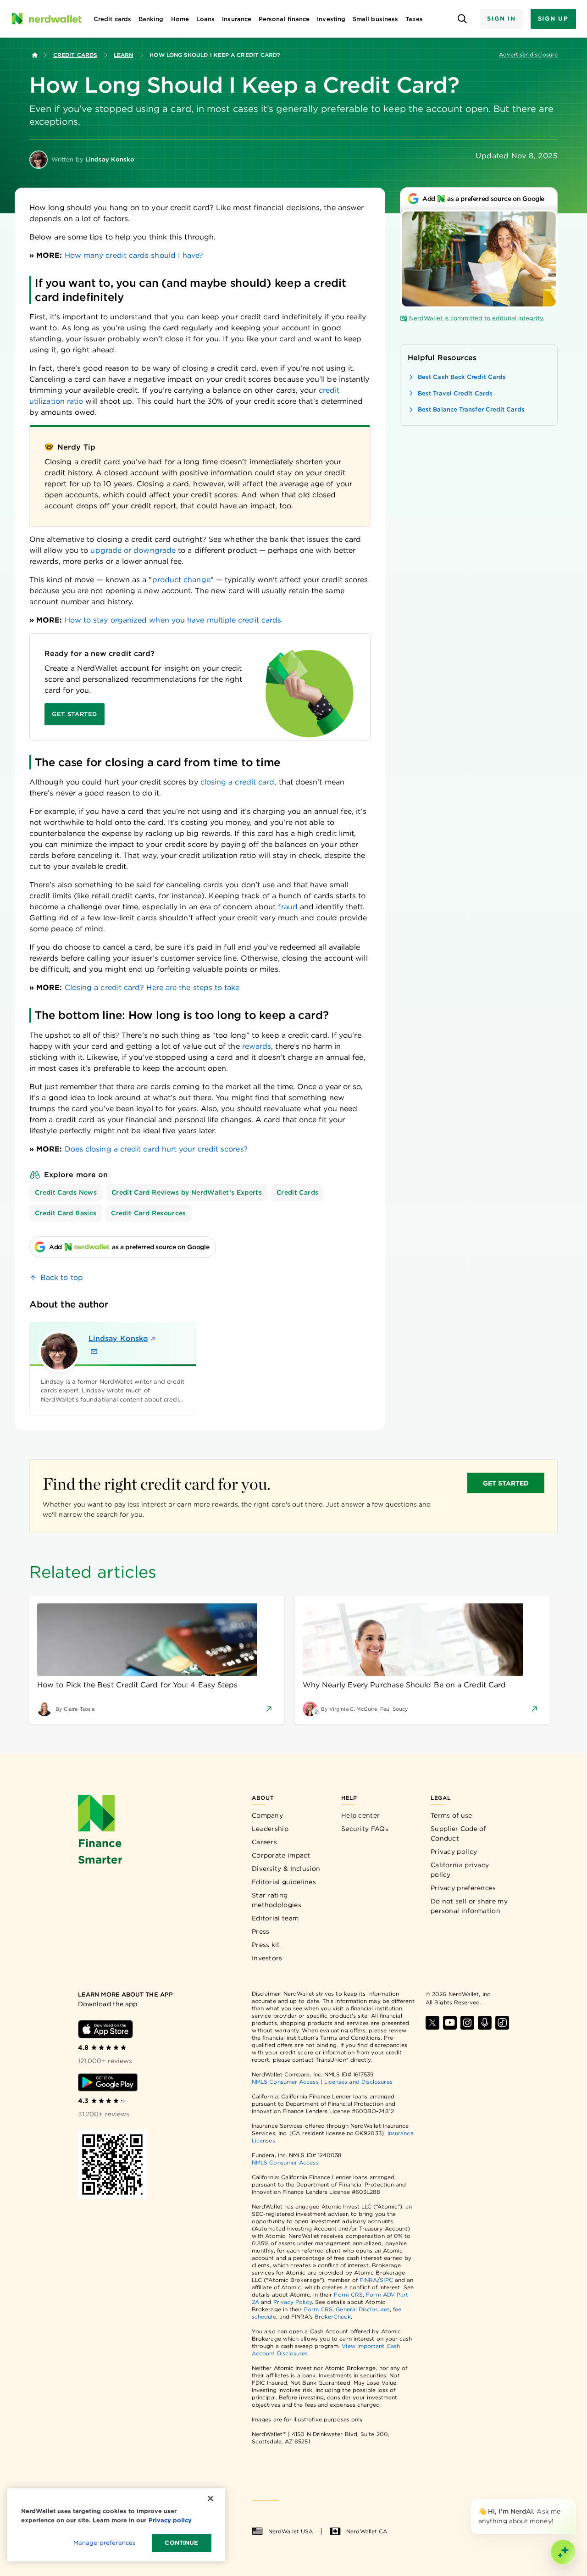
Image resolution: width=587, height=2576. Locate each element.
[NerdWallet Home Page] (46, 19)
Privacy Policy (293, 2302)
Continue (181, 2543)
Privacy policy (454, 1852)
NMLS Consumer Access (285, 2082)
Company (267, 1815)
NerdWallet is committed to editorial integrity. (477, 318)
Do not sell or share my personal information (469, 1906)
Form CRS (348, 2295)
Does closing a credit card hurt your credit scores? (156, 1149)
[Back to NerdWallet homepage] (35, 55)
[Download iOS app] (105, 2029)
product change (181, 580)
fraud (288, 907)
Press (261, 1931)
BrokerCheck (333, 2317)
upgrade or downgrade (133, 550)
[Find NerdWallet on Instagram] (467, 2023)
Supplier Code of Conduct (458, 1833)
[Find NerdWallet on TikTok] (502, 2023)
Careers (264, 1842)
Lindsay (118, 1338)
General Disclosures (363, 2309)
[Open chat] (563, 2552)
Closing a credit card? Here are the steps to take (152, 988)
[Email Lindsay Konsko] (94, 1352)
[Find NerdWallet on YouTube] (450, 2023)
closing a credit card (238, 782)
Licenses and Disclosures (358, 2082)
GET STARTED (506, 1483)
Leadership (270, 1829)
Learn (123, 55)
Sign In (501, 19)
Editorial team (275, 1918)
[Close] (574, 2501)
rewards (257, 1046)
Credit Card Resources (148, 1213)
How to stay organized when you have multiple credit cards (173, 620)
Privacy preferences (463, 1888)
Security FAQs (365, 1829)
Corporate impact (281, 1855)
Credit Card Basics (66, 1213)
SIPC (386, 2280)
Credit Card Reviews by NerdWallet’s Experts (187, 1192)
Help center (360, 1815)
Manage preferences (104, 2543)
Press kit (266, 1945)
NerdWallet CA (367, 2531)
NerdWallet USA (291, 2531)
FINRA (368, 2280)
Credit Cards (75, 55)
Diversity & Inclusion (286, 1869)
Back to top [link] (62, 1277)
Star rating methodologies (277, 1900)
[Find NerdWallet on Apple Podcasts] (485, 2023)
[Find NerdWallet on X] (432, 2023)
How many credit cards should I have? (134, 255)
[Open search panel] (462, 19)
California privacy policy (460, 1870)
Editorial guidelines (284, 1882)
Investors (267, 1958)
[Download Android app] (108, 2082)
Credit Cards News (66, 1192)
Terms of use (451, 1815)
